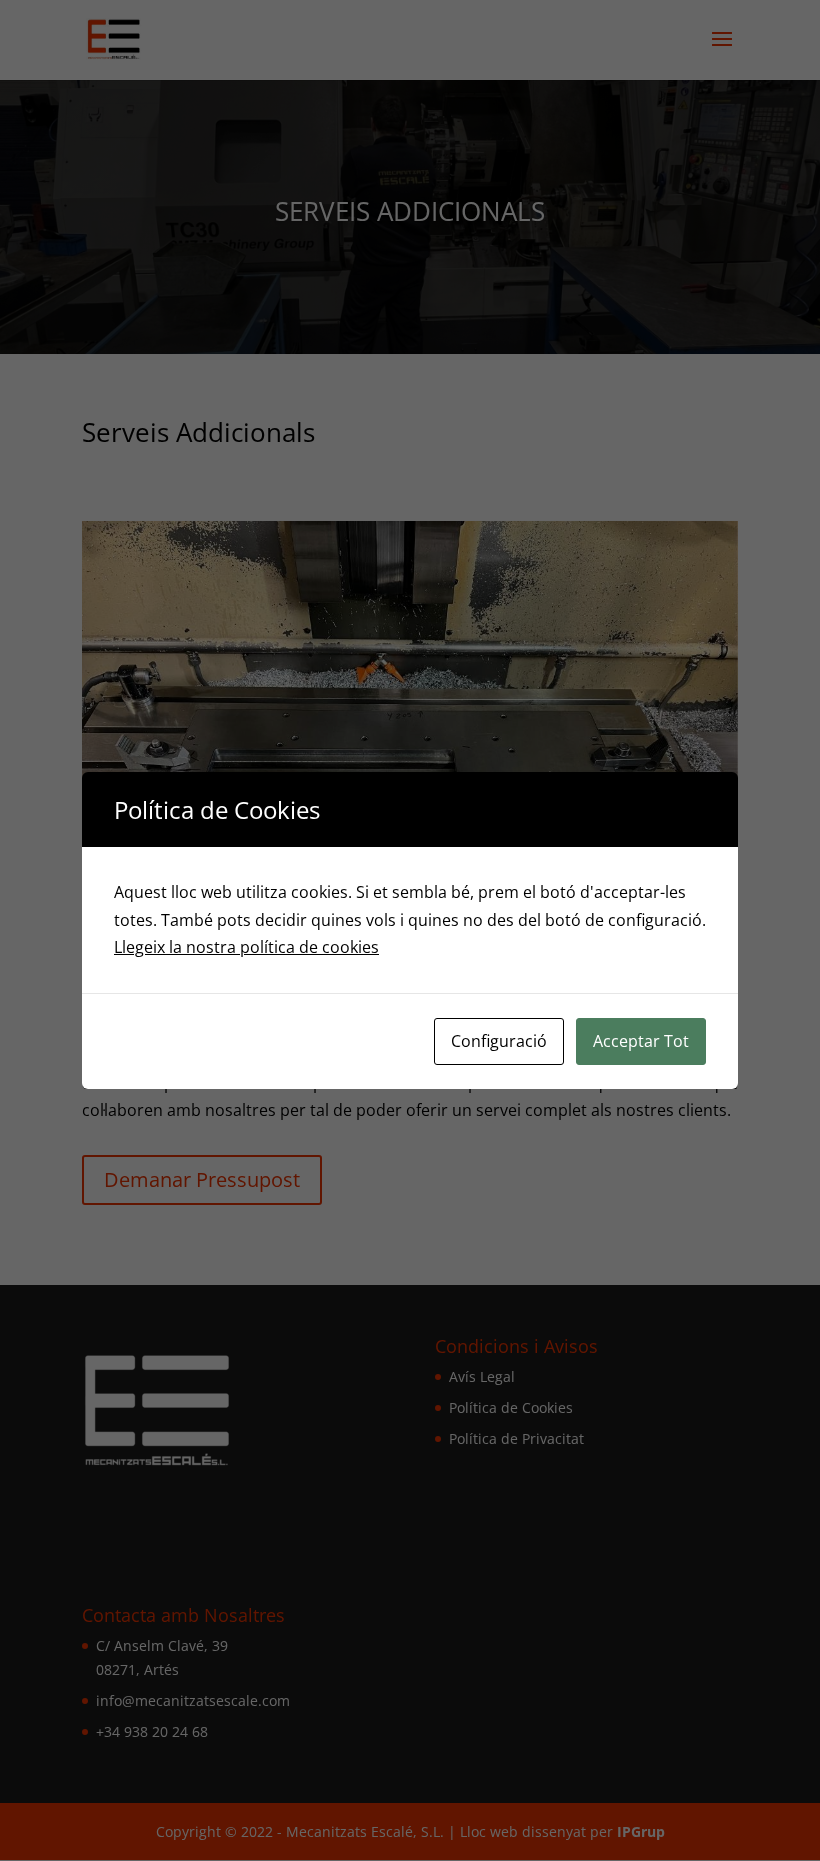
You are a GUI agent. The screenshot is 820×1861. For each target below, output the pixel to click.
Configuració (499, 1041)
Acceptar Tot (641, 1041)
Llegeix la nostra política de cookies (246, 947)
